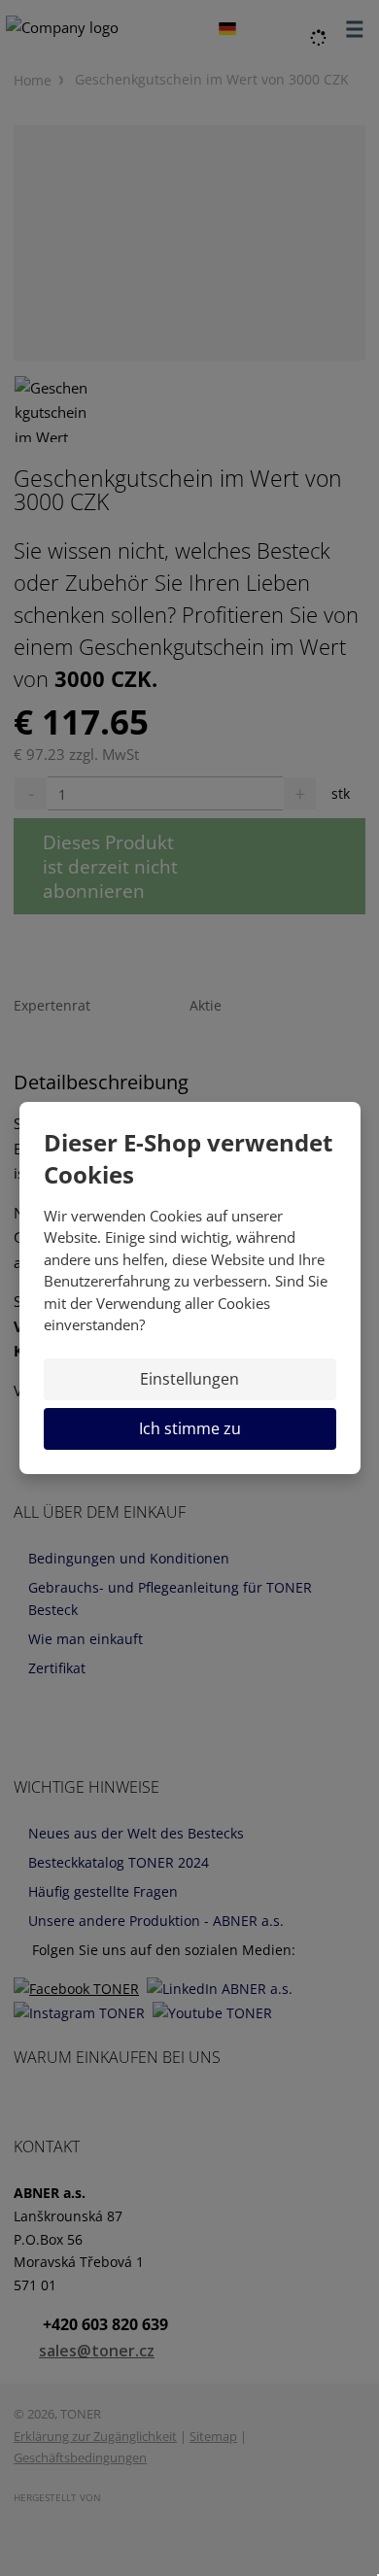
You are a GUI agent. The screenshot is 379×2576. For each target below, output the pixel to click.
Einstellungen (189, 1379)
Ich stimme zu (190, 1428)
